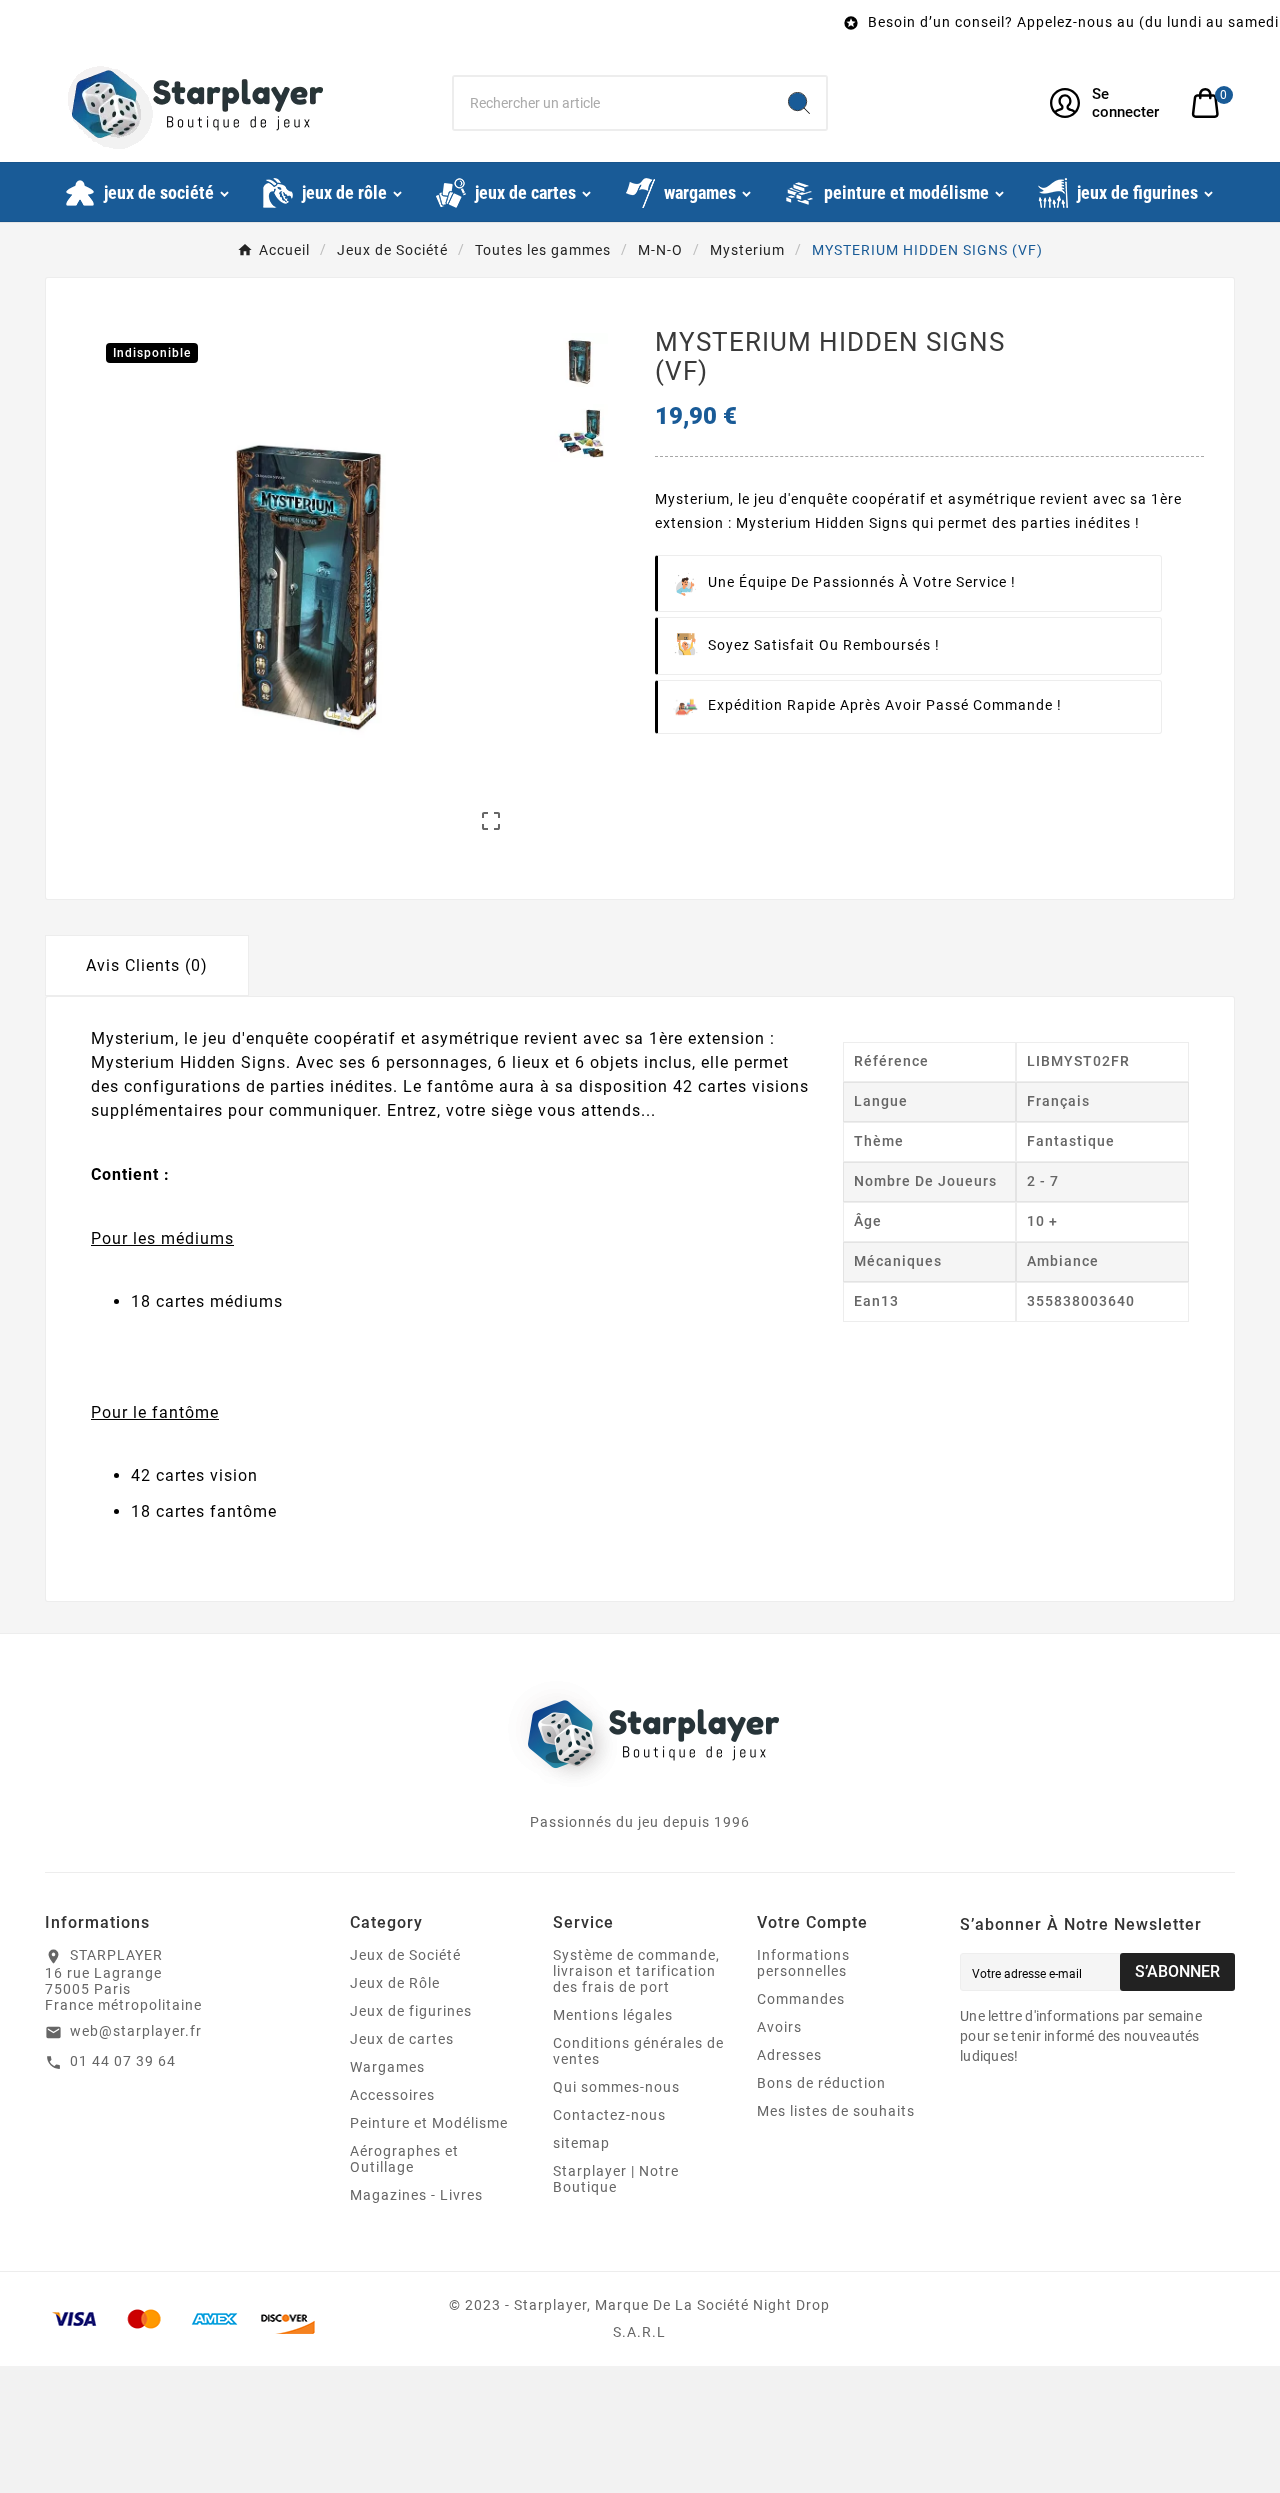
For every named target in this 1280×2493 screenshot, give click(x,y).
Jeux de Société (405, 1955)
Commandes (801, 1999)
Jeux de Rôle (395, 1983)
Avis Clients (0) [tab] (147, 965)
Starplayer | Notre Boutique (616, 2179)
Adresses (789, 2055)
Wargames (387, 2067)
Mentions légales (613, 2015)
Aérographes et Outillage (404, 2159)
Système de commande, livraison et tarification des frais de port (636, 1971)
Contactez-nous (609, 2115)
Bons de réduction (821, 2083)
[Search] (799, 103)
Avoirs (779, 2027)
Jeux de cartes (402, 2039)
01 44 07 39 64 (123, 2061)
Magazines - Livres (416, 2195)
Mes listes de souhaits (836, 2111)
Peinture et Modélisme (429, 2123)
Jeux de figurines (411, 2011)
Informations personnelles (803, 1963)
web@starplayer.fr (136, 2031)
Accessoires (392, 2095)
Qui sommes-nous (616, 2087)
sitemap (581, 2143)
